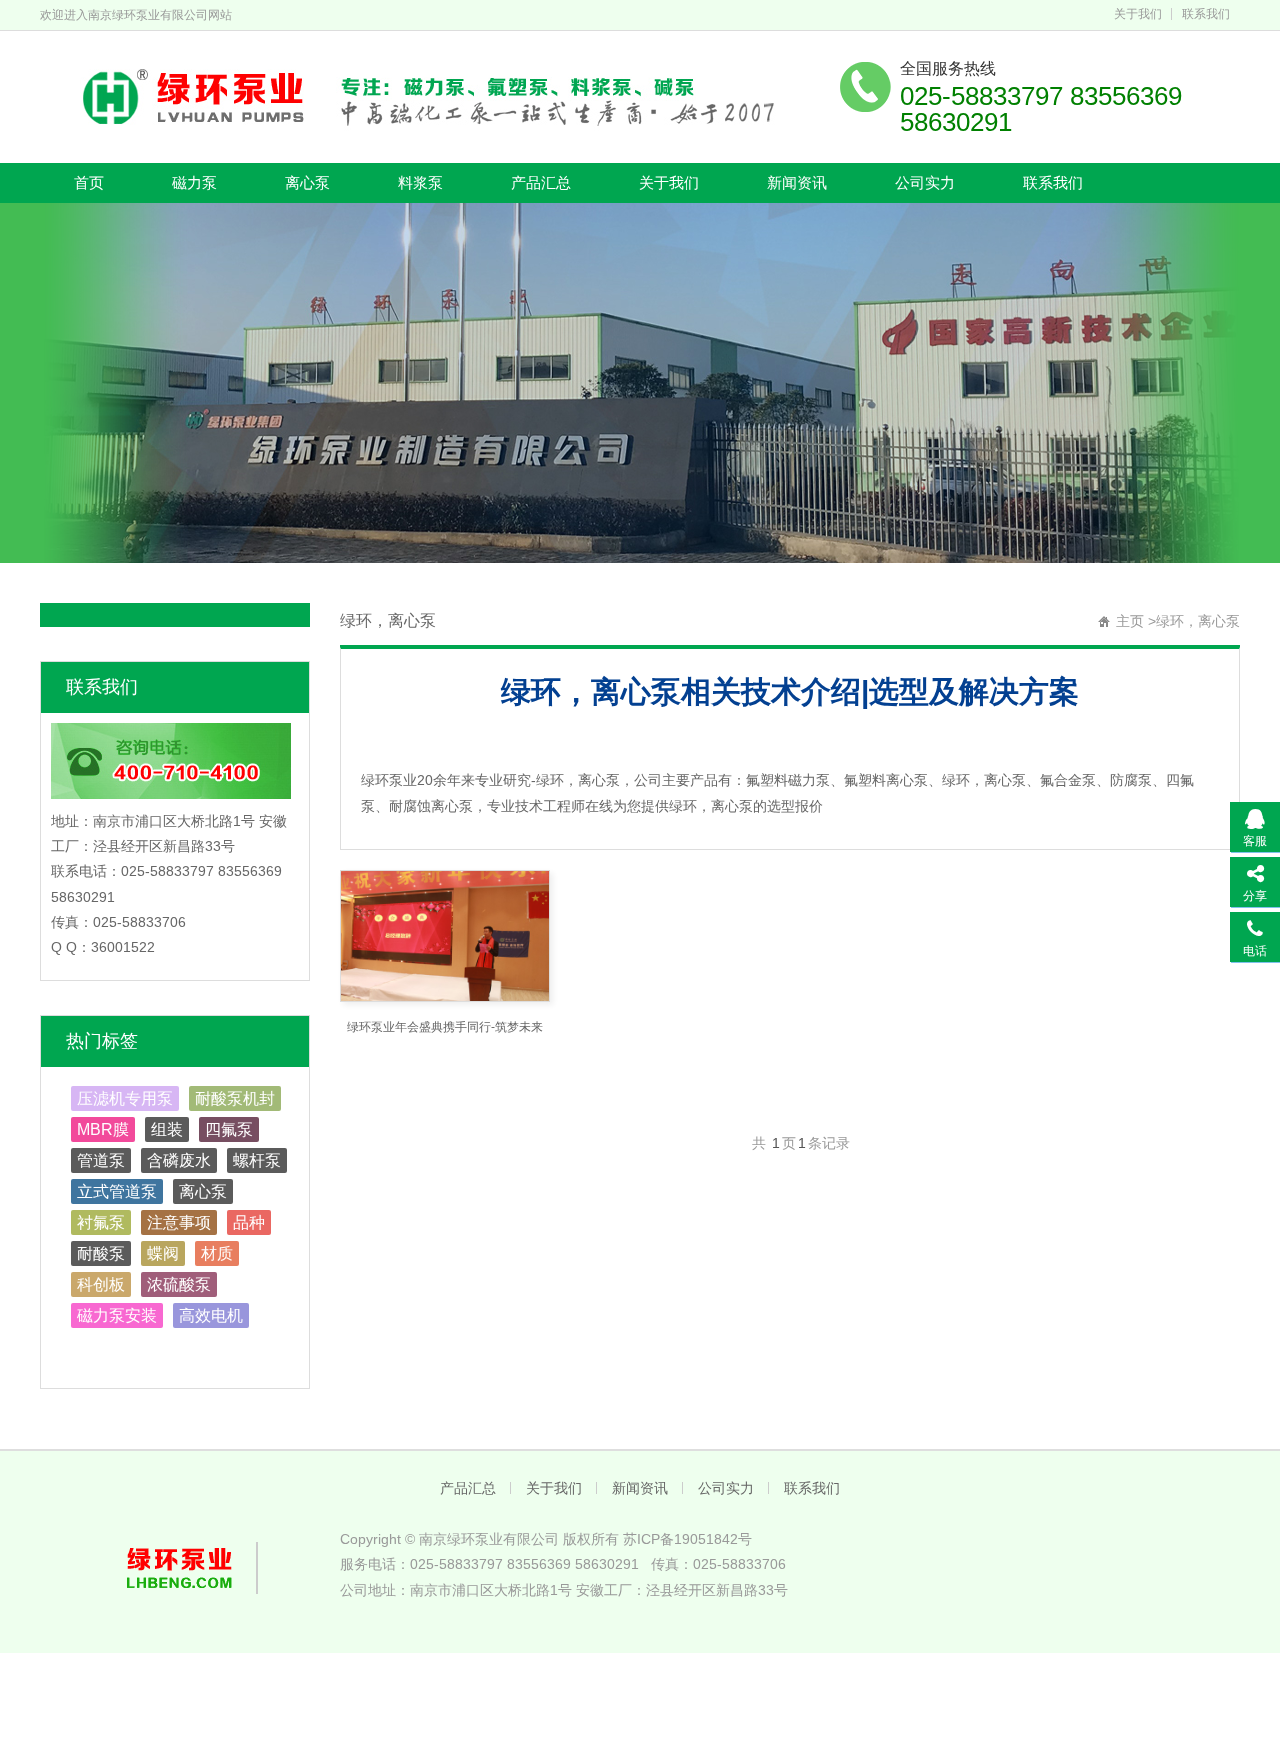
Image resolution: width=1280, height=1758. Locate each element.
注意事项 (179, 1222)
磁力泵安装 (117, 1315)
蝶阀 (163, 1253)
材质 (217, 1253)
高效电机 (211, 1315)
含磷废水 (179, 1160)
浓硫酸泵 (179, 1284)
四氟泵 (229, 1129)
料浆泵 (420, 182)
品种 (249, 1222)
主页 (1130, 621)
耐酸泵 (101, 1253)
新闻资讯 (797, 182)
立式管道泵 (117, 1191)
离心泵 (307, 182)
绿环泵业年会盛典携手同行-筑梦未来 (445, 1027)
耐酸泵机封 (235, 1098)
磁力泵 (194, 182)
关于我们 (1138, 14)
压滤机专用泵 (125, 1098)
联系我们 (1206, 14)
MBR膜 (103, 1129)
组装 (167, 1129)
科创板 (101, 1284)
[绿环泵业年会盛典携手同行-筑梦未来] (445, 936)
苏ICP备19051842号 (687, 1539)
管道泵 (101, 1160)
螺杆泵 (257, 1160)
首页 (89, 182)
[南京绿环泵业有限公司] (415, 95)
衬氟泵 (101, 1222)
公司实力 (925, 182)
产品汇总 (541, 182)
